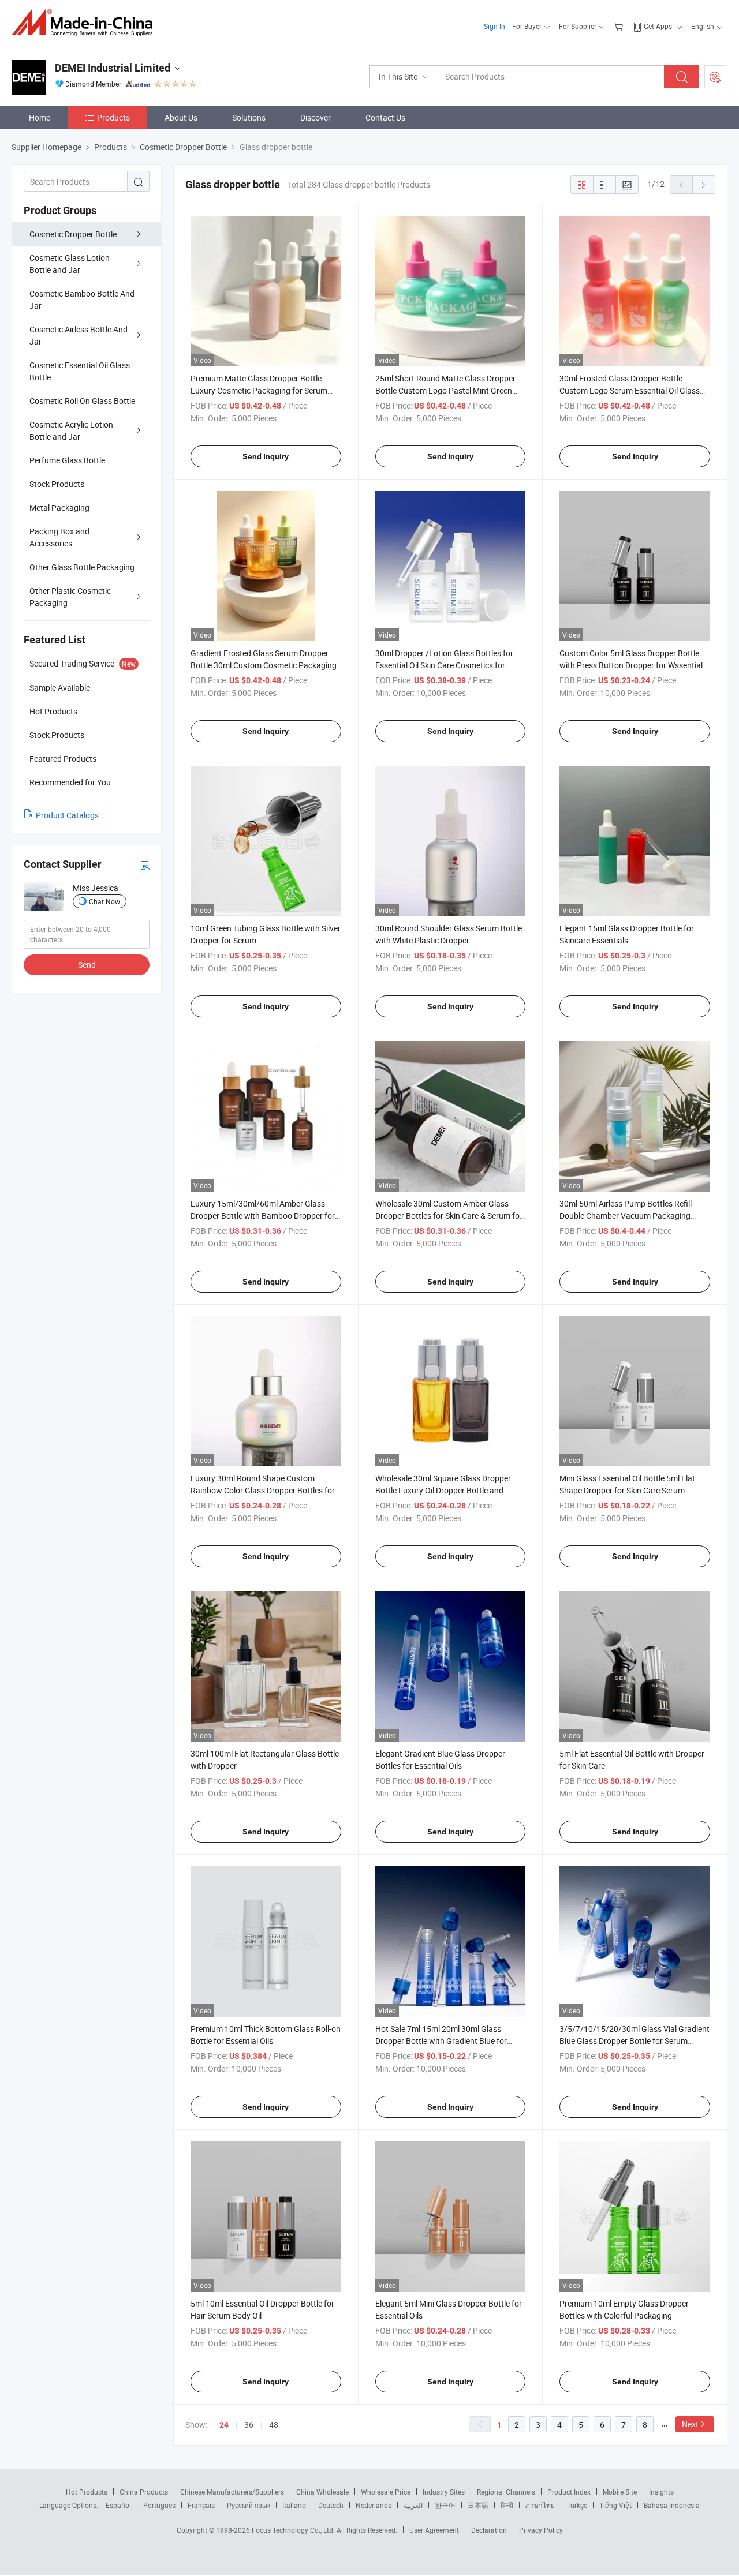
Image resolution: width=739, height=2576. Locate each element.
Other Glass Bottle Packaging (82, 567)
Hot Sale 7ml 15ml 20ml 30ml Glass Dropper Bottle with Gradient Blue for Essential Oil (441, 2041)
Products (113, 117)
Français (201, 2505)
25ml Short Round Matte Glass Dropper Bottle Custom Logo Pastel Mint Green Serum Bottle (445, 390)
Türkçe (577, 2505)
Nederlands (374, 2505)
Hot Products (87, 2492)
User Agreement (434, 2530)
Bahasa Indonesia (672, 2505)
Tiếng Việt (615, 2505)
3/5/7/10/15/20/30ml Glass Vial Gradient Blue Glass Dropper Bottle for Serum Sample (635, 2041)
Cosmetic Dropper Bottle (73, 234)
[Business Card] (145, 865)
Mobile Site (620, 2492)
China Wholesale (322, 2492)
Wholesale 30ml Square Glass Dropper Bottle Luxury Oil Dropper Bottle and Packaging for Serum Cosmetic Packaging (450, 1490)
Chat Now (104, 901)
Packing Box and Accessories (59, 537)
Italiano (294, 2505)
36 (249, 2425)
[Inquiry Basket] (620, 26)
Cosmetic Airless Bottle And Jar (79, 335)
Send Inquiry (266, 456)
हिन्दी (507, 2505)
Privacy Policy (541, 2530)
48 (274, 2425)
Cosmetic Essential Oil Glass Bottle (80, 371)
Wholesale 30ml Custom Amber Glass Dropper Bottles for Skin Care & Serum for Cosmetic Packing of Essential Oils (449, 1216)
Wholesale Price (386, 2492)
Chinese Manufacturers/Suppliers (232, 2492)
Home (40, 117)
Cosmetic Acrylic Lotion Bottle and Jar (71, 430)
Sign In (494, 26)
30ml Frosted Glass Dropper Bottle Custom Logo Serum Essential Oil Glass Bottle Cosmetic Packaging (630, 390)
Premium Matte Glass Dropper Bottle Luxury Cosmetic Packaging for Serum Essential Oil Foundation (259, 390)
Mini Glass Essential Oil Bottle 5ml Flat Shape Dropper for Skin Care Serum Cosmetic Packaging (627, 1490)
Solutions (249, 117)
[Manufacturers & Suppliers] (86, 23)
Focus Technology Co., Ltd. (294, 2530)
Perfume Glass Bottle (67, 460)
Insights (661, 2492)
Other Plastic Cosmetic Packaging (70, 597)
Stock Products (57, 484)
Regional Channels (506, 2492)
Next (690, 2424)
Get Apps (658, 26)
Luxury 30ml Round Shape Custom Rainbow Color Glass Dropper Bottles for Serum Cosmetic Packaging (263, 1490)
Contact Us (385, 117)
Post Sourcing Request (715, 77)
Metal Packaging (59, 508)
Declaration (489, 2530)
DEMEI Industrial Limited (113, 68)
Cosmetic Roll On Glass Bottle (82, 401)
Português (159, 2505)
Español (118, 2505)
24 (224, 2425)
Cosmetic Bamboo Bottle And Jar (82, 299)
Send (87, 965)
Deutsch (331, 2505)
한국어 (445, 2505)
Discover (316, 117)
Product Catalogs (67, 815)
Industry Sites (444, 2492)
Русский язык (249, 2505)
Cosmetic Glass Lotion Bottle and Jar (70, 264)
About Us (181, 117)
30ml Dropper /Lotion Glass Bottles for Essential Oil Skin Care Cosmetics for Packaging (444, 665)
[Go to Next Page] (704, 185)
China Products (144, 2492)
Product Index (569, 2492)
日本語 (478, 2505)
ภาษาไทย (540, 2505)
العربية (413, 2505)
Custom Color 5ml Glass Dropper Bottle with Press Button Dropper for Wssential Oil (631, 665)
